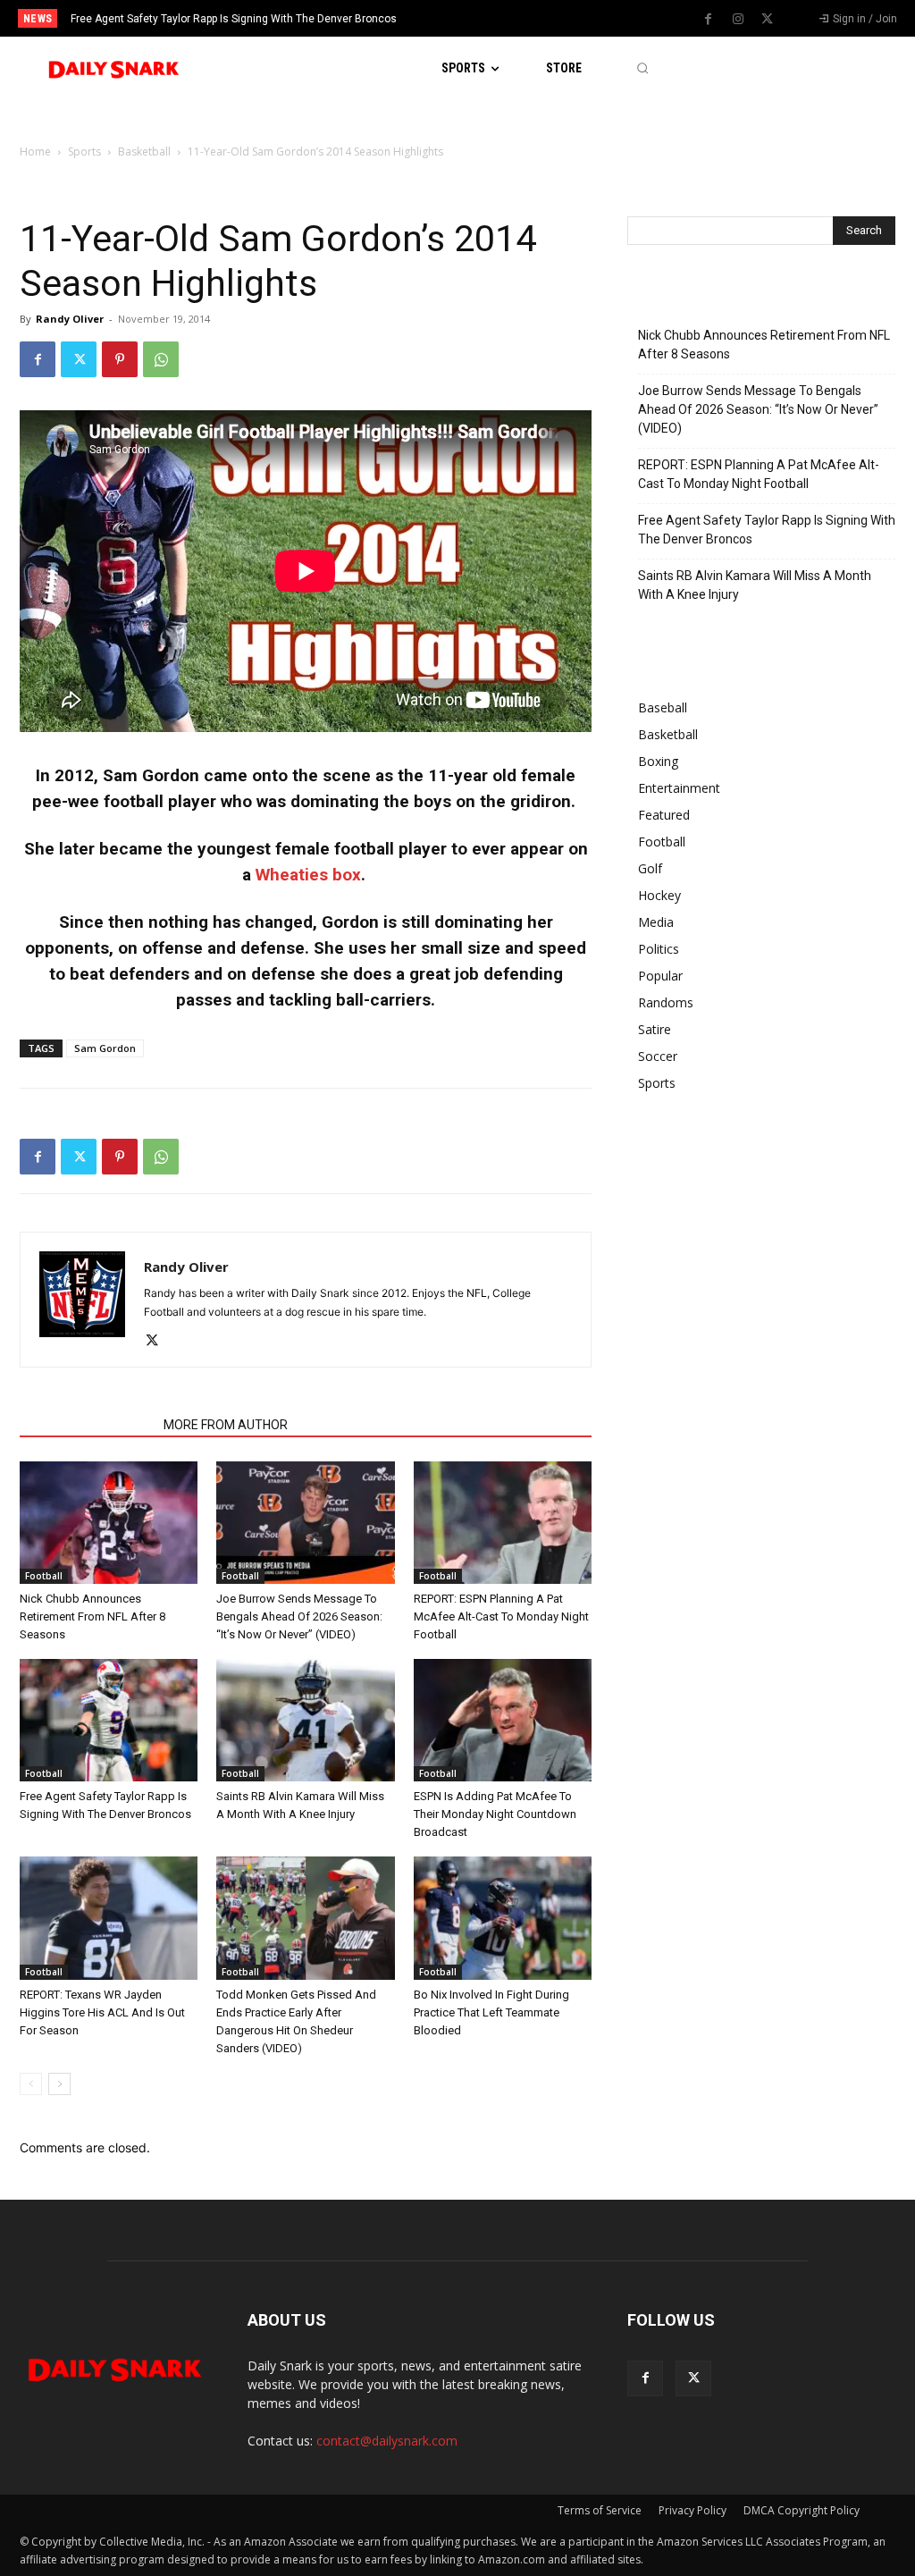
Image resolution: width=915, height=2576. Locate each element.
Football (44, 1576)
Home (35, 152)
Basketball (144, 152)
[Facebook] (709, 20)
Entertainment (679, 788)
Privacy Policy (693, 2510)
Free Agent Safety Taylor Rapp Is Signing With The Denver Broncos (767, 530)
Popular (660, 976)
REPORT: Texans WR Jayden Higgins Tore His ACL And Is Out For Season (102, 2012)
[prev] (476, 18)
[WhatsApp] (161, 359)
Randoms (666, 1002)
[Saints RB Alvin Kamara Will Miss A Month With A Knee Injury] (305, 1720)
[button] (642, 68)
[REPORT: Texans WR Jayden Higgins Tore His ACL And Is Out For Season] (109, 1918)
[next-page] (59, 2084)
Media (656, 922)
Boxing (658, 761)
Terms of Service (600, 2510)
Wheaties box (308, 875)
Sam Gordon (105, 1048)
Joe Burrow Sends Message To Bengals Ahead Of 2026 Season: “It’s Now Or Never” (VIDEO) (299, 1616)
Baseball (663, 707)
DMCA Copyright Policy (802, 2510)
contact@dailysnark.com (387, 2441)
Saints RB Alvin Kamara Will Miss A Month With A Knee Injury (220, 19)
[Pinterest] (120, 359)
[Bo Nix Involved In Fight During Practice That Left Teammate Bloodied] (503, 1918)
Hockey (659, 895)
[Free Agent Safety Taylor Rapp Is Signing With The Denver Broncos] (109, 1720)
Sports (84, 152)
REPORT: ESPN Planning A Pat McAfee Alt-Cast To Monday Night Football (501, 1616)
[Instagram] (738, 20)
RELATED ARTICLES (86, 1425)
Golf (650, 868)
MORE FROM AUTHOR (226, 1425)
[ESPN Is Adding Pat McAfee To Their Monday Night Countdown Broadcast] (503, 1720)
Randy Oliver (70, 319)
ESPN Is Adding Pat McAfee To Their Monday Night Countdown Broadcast (495, 1814)
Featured (664, 815)
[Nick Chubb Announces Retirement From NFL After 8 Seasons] (109, 1523)
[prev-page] (31, 2084)
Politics (659, 949)
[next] (504, 18)
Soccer (658, 1056)
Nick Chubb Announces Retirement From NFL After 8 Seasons (92, 1616)
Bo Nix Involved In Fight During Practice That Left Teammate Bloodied (491, 2012)
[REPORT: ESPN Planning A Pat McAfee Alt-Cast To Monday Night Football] (503, 1523)
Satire (655, 1029)
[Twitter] (768, 20)
